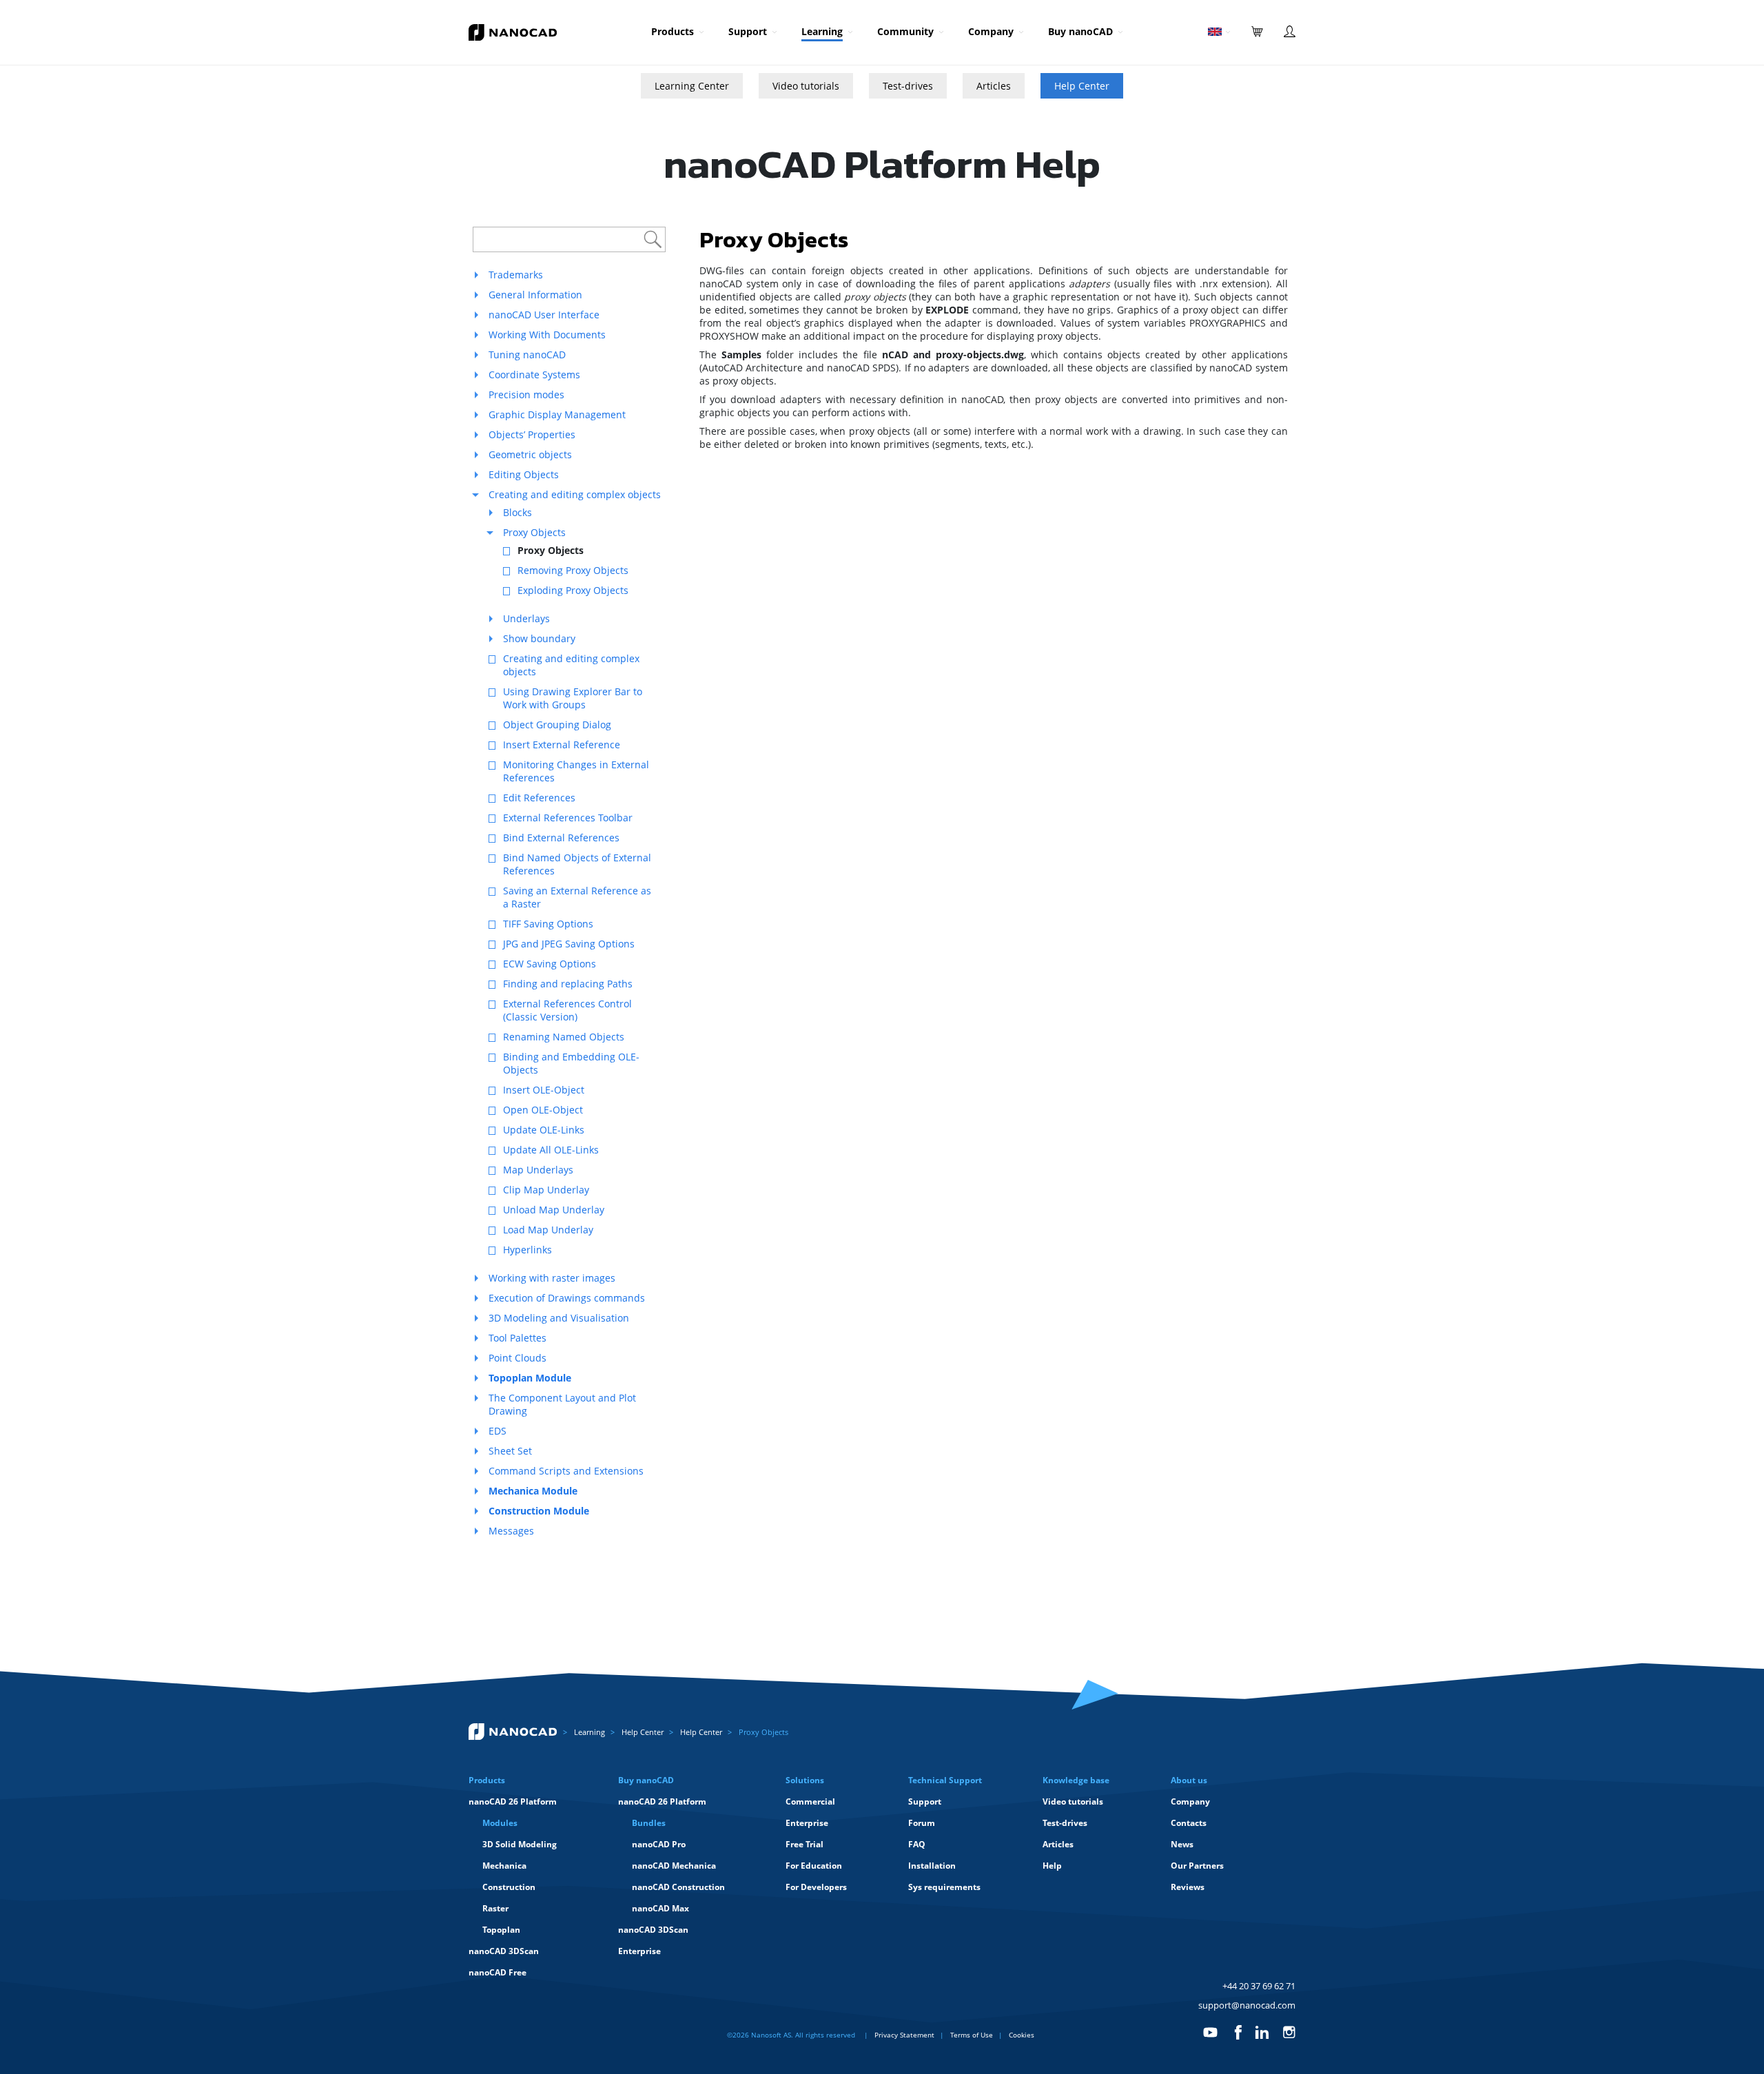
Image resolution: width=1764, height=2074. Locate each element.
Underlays (526, 618)
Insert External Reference (562, 745)
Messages (511, 1531)
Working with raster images (552, 1278)
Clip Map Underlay (546, 1190)
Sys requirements (944, 1887)
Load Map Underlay (548, 1230)
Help (1052, 1866)
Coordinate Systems (534, 374)
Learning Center (692, 86)
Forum (922, 1823)
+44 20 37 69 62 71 (1259, 1986)
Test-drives (908, 86)
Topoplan (501, 1930)
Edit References (539, 798)
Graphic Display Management (557, 414)
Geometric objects (530, 454)
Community (905, 31)
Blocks (517, 512)
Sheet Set (510, 1451)
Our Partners (1197, 1866)
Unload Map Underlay (554, 1210)
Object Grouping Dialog (557, 725)
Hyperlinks (527, 1250)
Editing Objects (524, 474)
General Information (535, 295)
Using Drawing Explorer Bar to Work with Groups (573, 698)
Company (991, 31)
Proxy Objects (534, 532)
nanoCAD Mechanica (674, 1866)
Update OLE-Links (544, 1130)
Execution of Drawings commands (567, 1298)
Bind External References (561, 838)
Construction (509, 1887)
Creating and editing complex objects (575, 494)
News (1182, 1844)
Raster (495, 1908)
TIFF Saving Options (548, 924)
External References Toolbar (568, 818)
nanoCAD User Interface (544, 315)
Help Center (1082, 86)
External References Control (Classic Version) (567, 1010)
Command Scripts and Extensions (566, 1471)
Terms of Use (972, 2035)
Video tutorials (806, 86)
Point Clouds (517, 1358)
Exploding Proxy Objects (573, 590)
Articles (994, 86)
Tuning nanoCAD (527, 355)
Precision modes (526, 394)
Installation (932, 1866)
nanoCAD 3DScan (504, 1951)
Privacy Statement (904, 2035)
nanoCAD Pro (659, 1844)
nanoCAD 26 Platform (513, 1801)
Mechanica (504, 1866)
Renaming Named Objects (564, 1037)
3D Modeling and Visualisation (559, 1318)
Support (748, 31)
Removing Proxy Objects (573, 570)
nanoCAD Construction (678, 1887)
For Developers (816, 1887)
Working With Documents (547, 335)
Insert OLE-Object (544, 1090)
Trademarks (516, 275)
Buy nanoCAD (1080, 31)
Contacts (1189, 1823)
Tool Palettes (517, 1338)
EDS (498, 1431)
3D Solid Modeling (520, 1844)
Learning (822, 31)
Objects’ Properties (532, 434)
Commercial (810, 1801)
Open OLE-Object (543, 1110)
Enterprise (639, 1951)
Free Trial (804, 1844)
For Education (814, 1866)
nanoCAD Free (498, 1972)
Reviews (1188, 1887)
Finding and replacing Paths (568, 984)
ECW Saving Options (550, 964)
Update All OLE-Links (551, 1150)
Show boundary (539, 638)
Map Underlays (538, 1170)
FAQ (917, 1844)
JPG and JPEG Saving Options (569, 944)
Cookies (1022, 2035)
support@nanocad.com (1247, 2005)
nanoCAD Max (660, 1908)
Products (673, 31)
